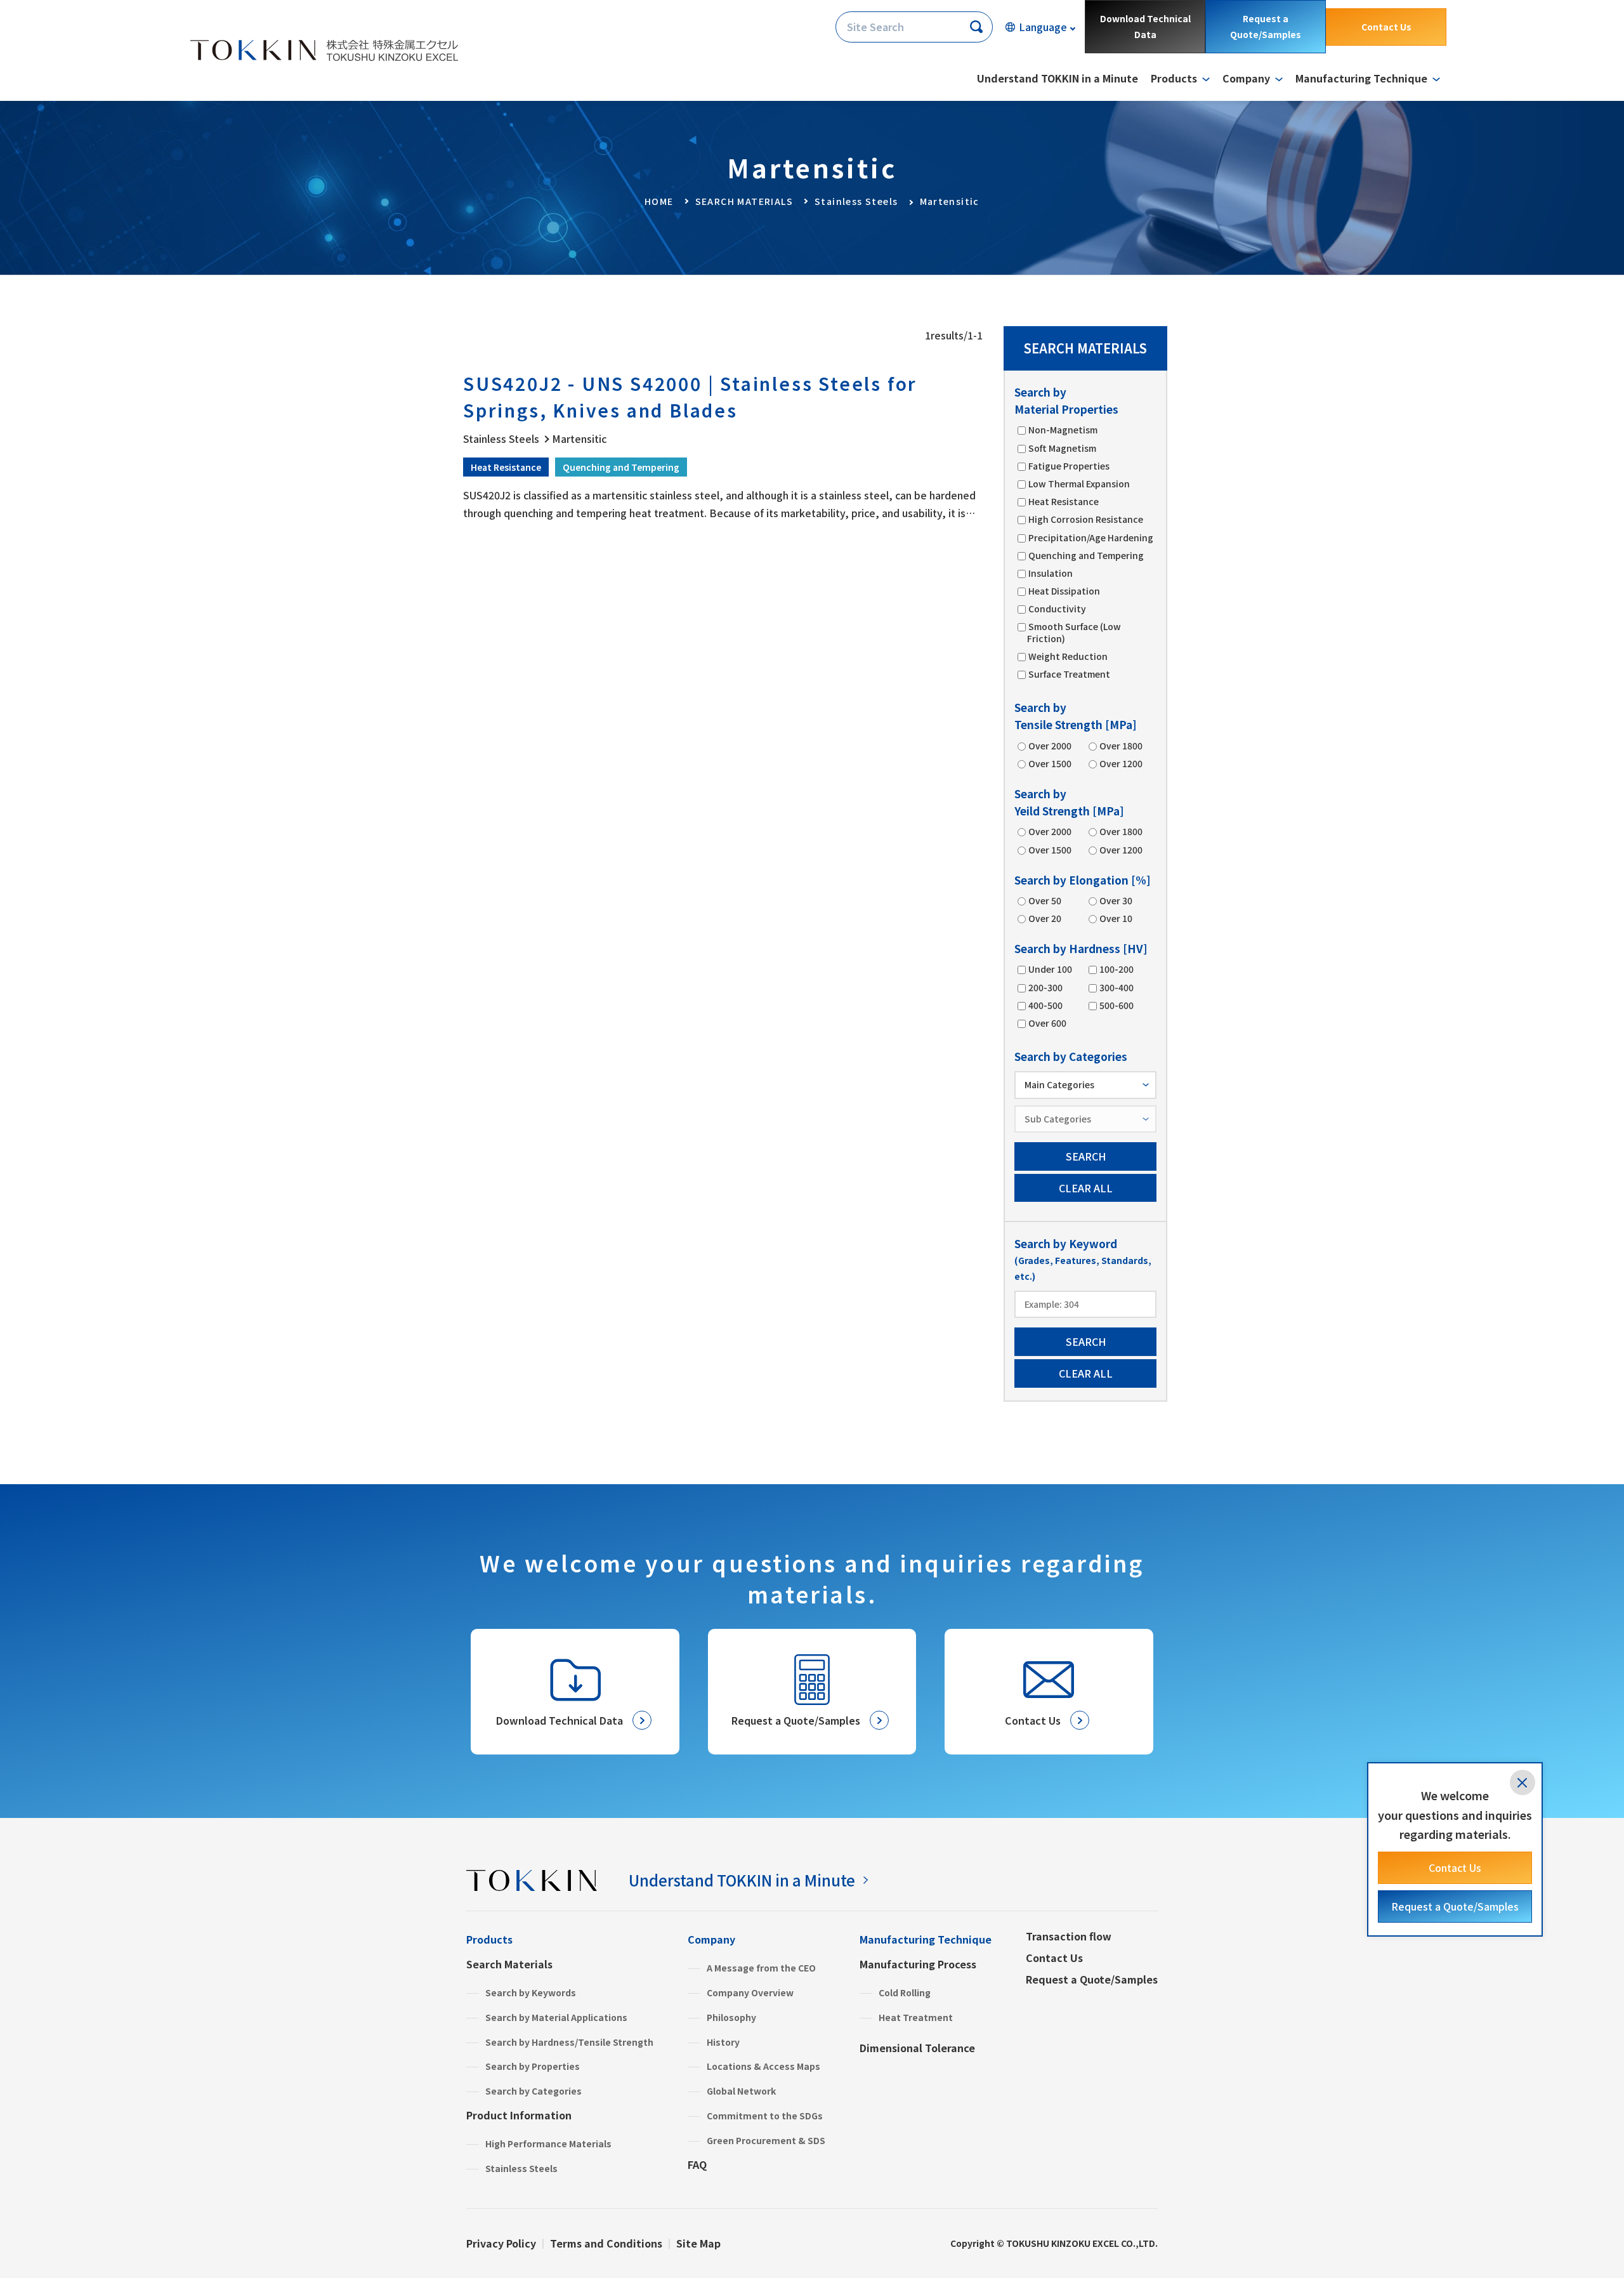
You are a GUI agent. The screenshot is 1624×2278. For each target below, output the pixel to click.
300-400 (1116, 987)
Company (711, 1939)
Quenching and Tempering (1086, 555)
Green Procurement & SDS (766, 2140)
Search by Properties (533, 2066)
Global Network (741, 2091)
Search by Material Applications (556, 2017)
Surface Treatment (1069, 674)
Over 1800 (1121, 746)
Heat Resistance (1064, 501)
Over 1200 (1121, 763)
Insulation (1051, 573)
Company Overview (750, 1992)
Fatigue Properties (1069, 466)
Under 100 (1050, 969)
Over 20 (1045, 918)
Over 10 (1116, 918)
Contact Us (1386, 27)
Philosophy (731, 2017)
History (723, 2042)
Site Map (698, 2243)
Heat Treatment (916, 2017)
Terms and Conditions (606, 2243)
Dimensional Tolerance (917, 2048)
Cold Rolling (905, 1992)
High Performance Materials (548, 2143)
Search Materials (509, 1964)
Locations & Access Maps (763, 2066)
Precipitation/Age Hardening (1091, 537)
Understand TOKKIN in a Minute (1058, 78)
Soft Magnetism (1062, 448)
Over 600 (1047, 1023)
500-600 (1116, 1005)
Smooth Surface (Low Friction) (1074, 632)
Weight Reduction (1068, 656)
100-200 (1116, 969)
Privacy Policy (501, 2243)
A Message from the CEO (761, 1968)
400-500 (1045, 1005)
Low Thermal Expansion (1079, 484)
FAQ (697, 2164)
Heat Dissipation (1064, 591)
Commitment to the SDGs (765, 2116)
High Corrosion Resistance (1086, 519)
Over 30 (1116, 900)
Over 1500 (1050, 763)
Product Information (519, 2115)
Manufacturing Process (918, 1964)
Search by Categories (534, 2091)
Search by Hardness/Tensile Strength (569, 2042)
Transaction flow (1069, 1936)
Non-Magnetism (1063, 430)
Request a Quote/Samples (1266, 26)
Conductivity (1057, 609)
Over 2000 (1050, 746)
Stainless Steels (521, 2168)
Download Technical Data (1145, 26)
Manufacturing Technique (926, 1939)
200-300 (1045, 987)
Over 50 (1045, 900)
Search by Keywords (531, 1992)
